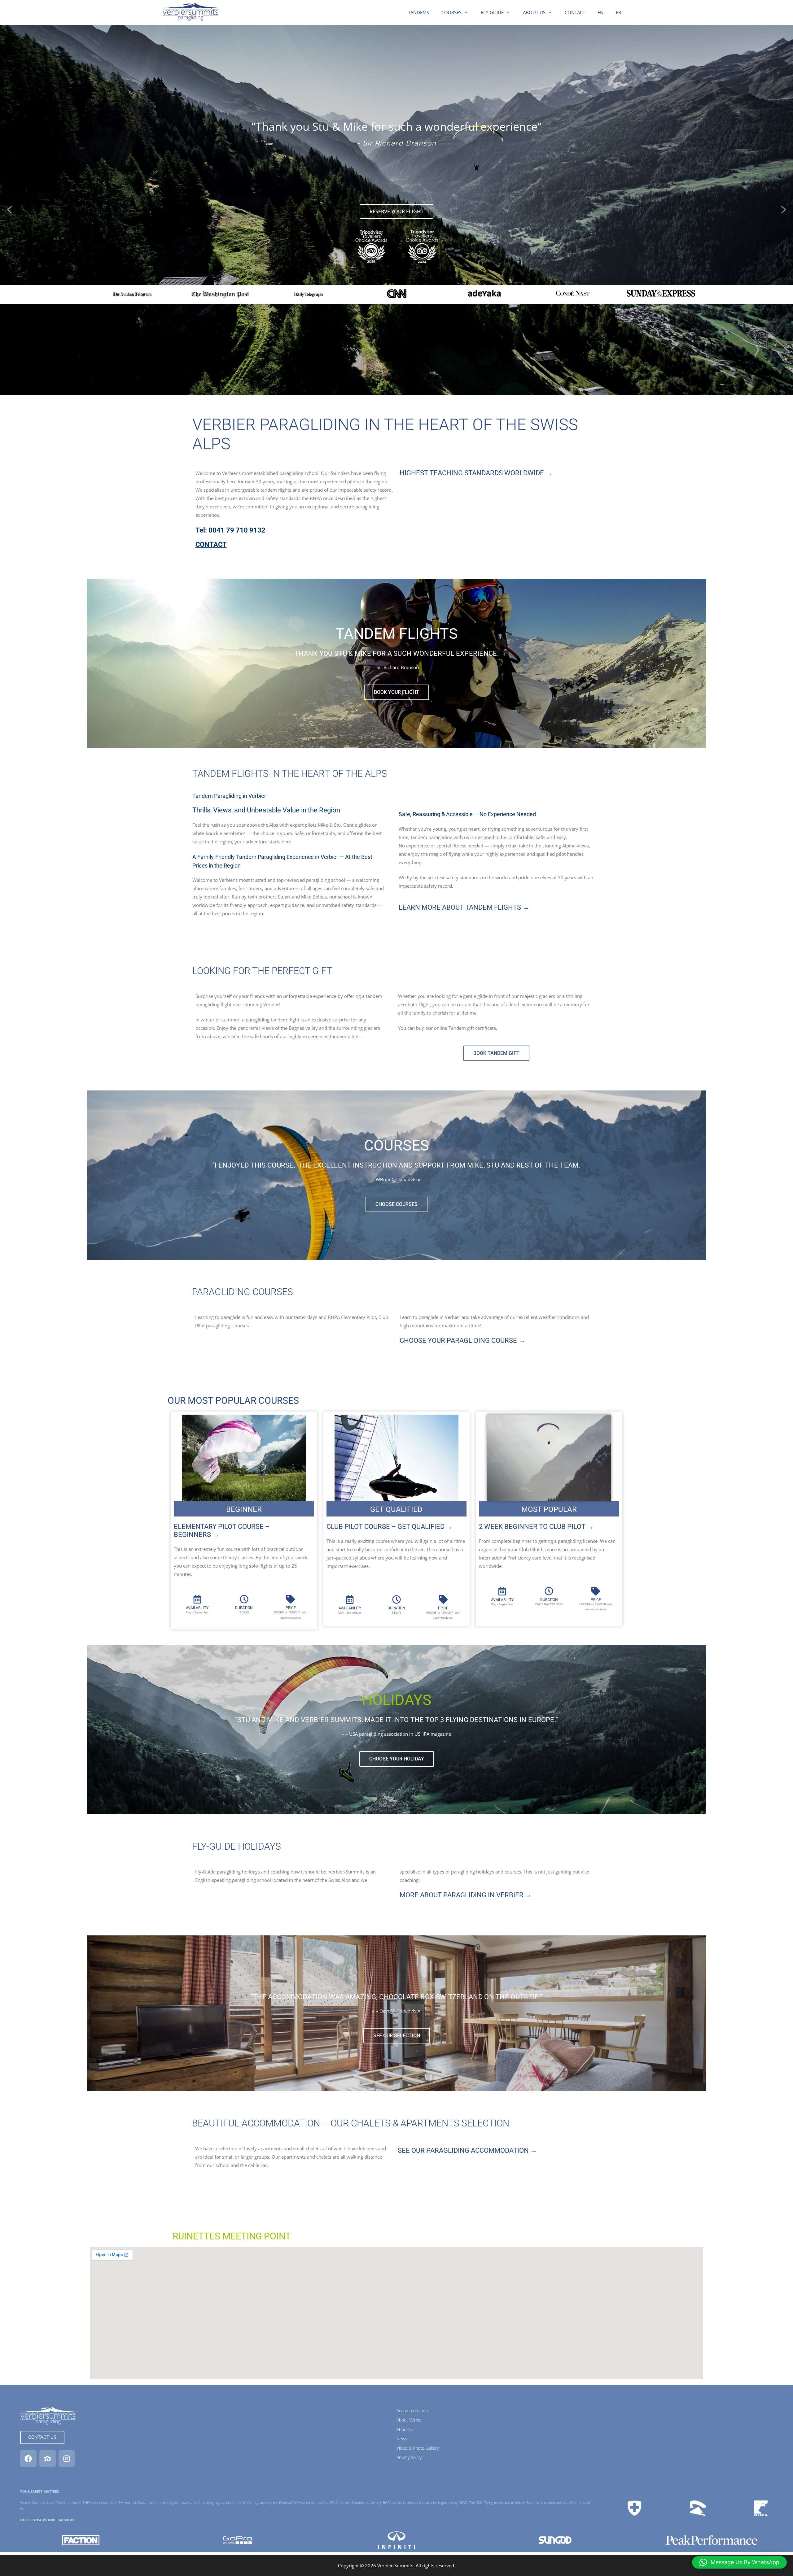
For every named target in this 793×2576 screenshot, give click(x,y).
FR (618, 12)
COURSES (451, 12)
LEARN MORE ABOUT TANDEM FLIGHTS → (464, 907)
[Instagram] (67, 2459)
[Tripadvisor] (48, 2459)
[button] (10, 210)
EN (600, 12)
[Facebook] (28, 2459)
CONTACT (575, 12)
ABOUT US (534, 12)
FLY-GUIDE (492, 12)
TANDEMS (418, 12)
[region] (396, 210)
